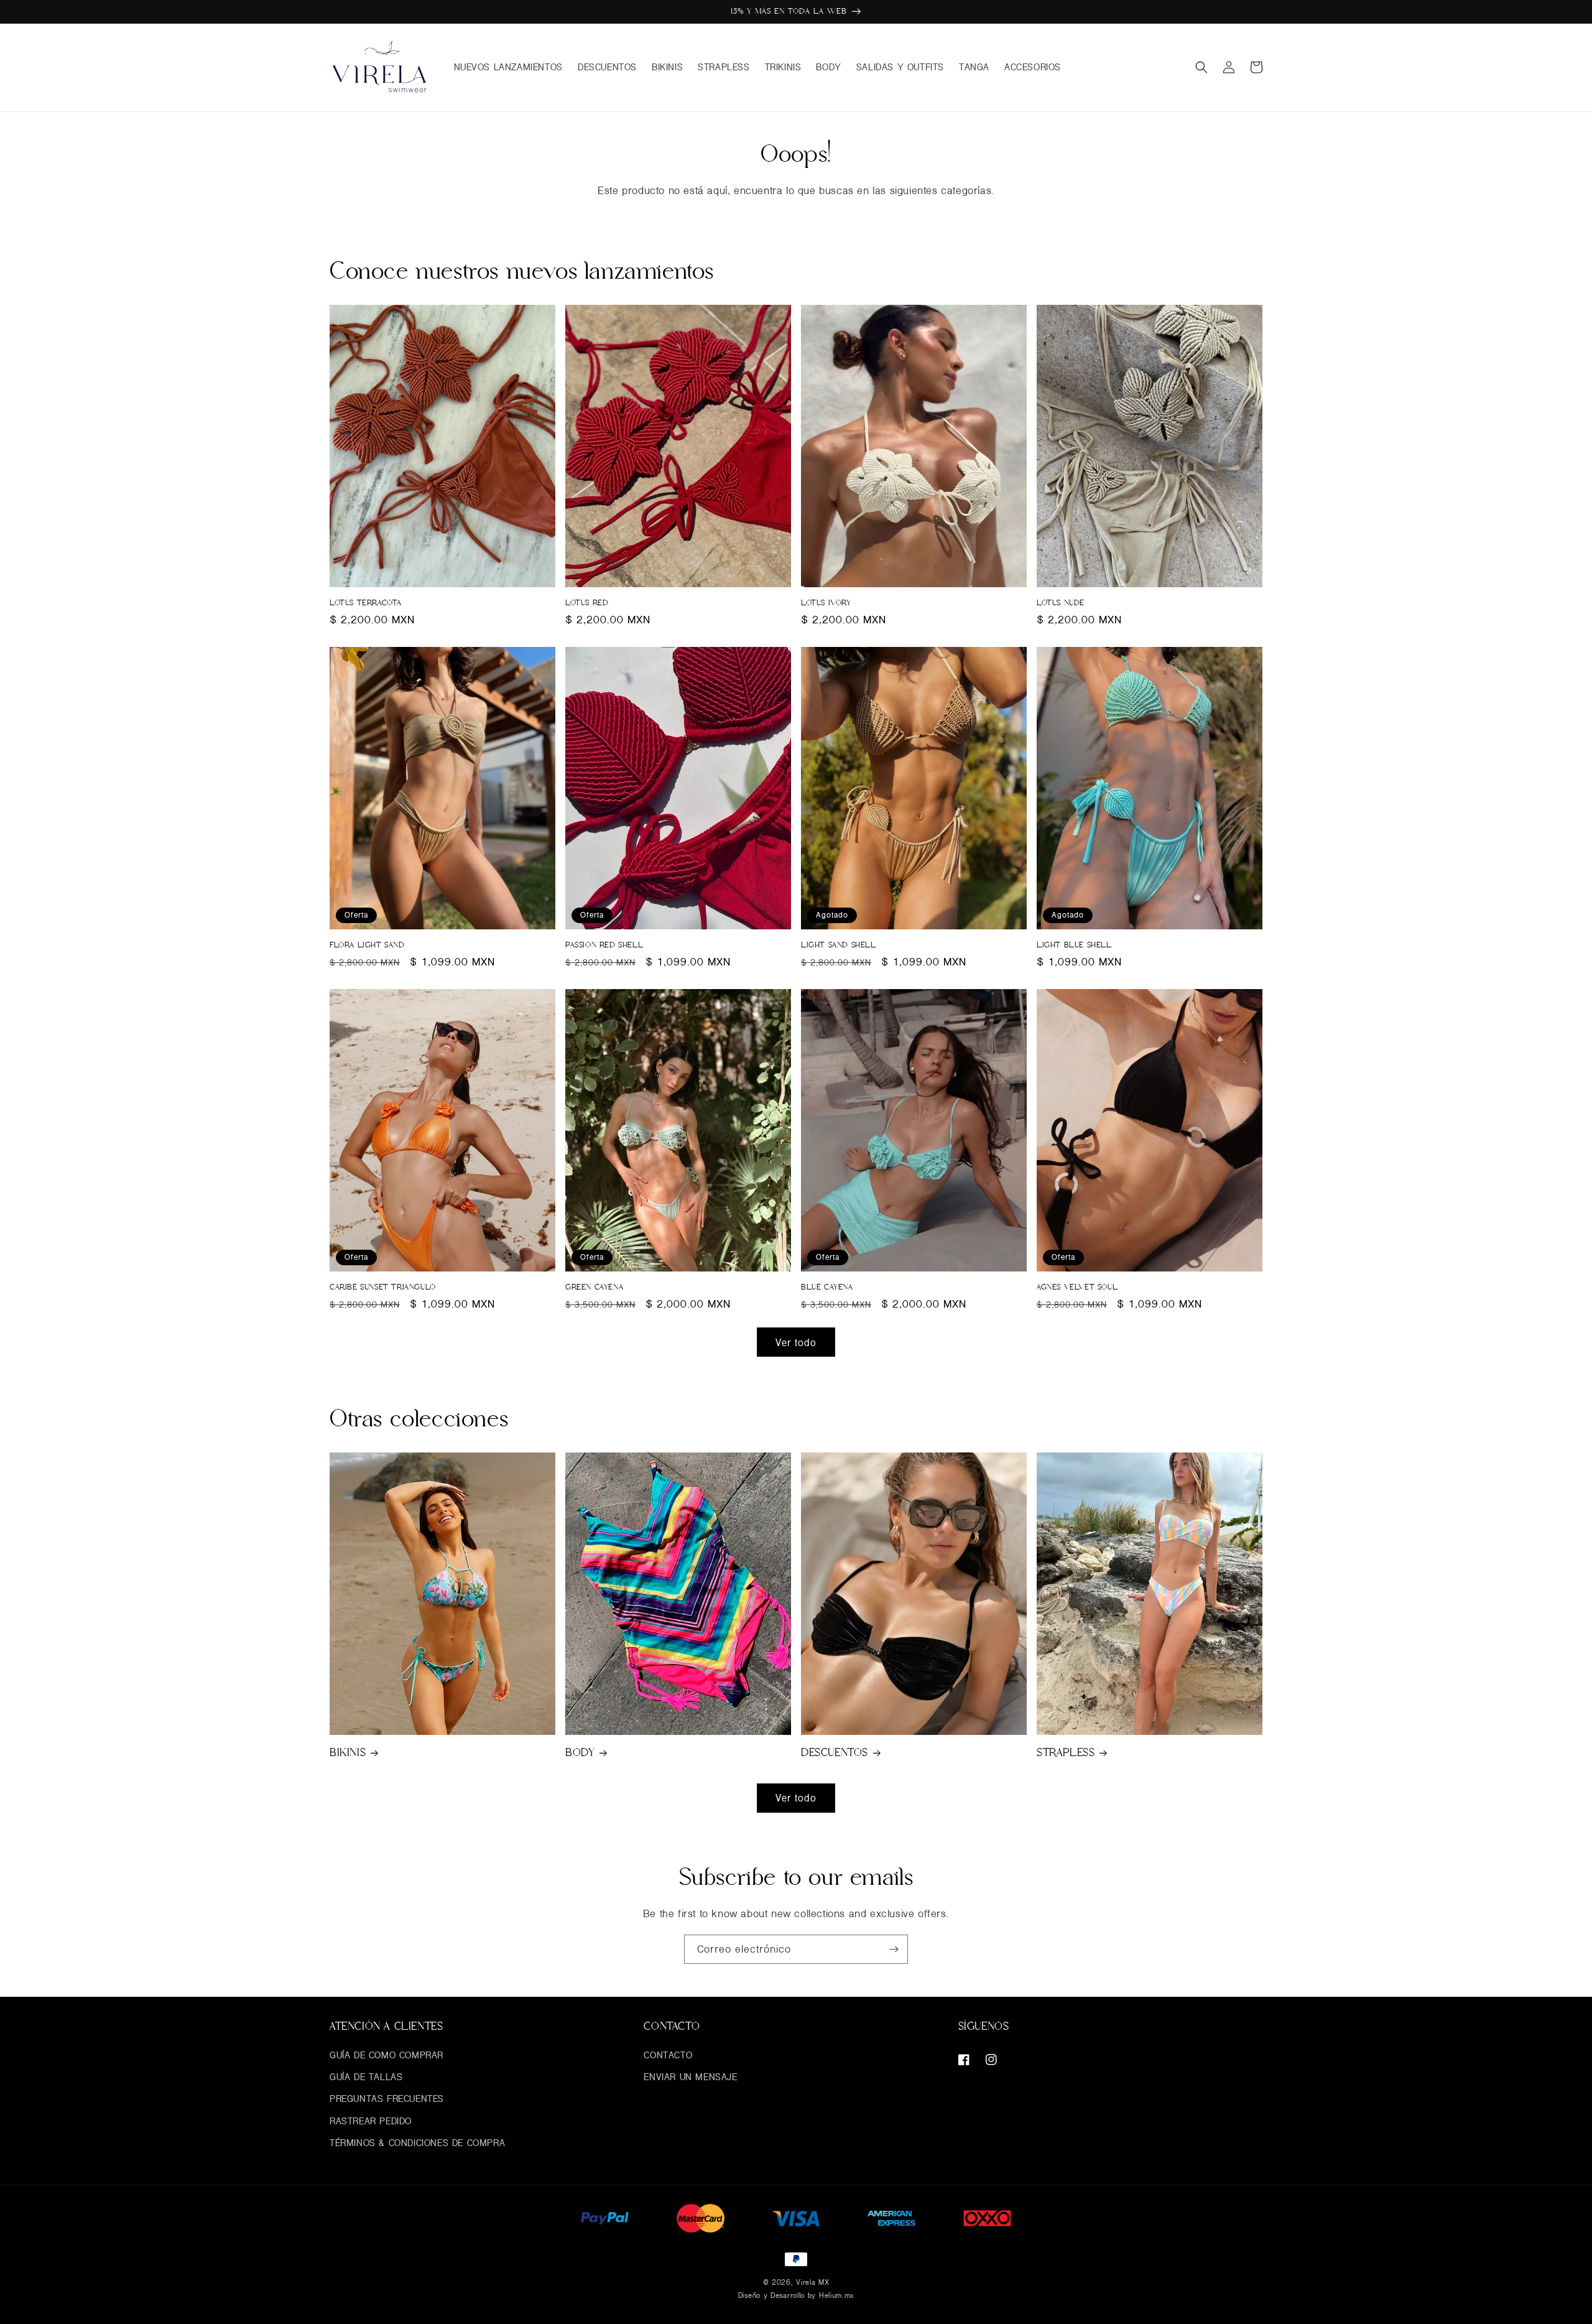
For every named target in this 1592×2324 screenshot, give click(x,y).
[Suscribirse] (894, 1949)
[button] (1201, 67)
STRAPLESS (1066, 1752)
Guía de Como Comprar (386, 2055)
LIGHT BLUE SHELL (1074, 945)
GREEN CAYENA (594, 1287)
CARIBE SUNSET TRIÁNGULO (383, 1287)
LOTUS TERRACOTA (366, 603)
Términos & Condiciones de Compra (417, 2143)
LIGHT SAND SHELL (839, 945)
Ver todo (796, 1342)
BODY (580, 1752)
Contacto (668, 2055)
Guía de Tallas (366, 2077)
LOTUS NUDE (1061, 603)
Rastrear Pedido (371, 2121)
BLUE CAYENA (827, 1287)
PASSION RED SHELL (604, 945)
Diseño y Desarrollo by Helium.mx (796, 2295)
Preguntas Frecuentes (387, 2099)
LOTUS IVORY (826, 603)
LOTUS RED (587, 603)
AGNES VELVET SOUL (1077, 1287)
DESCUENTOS (835, 1752)
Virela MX (812, 2282)
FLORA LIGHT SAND (367, 945)
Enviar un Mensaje (690, 2077)
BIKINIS (348, 1752)
